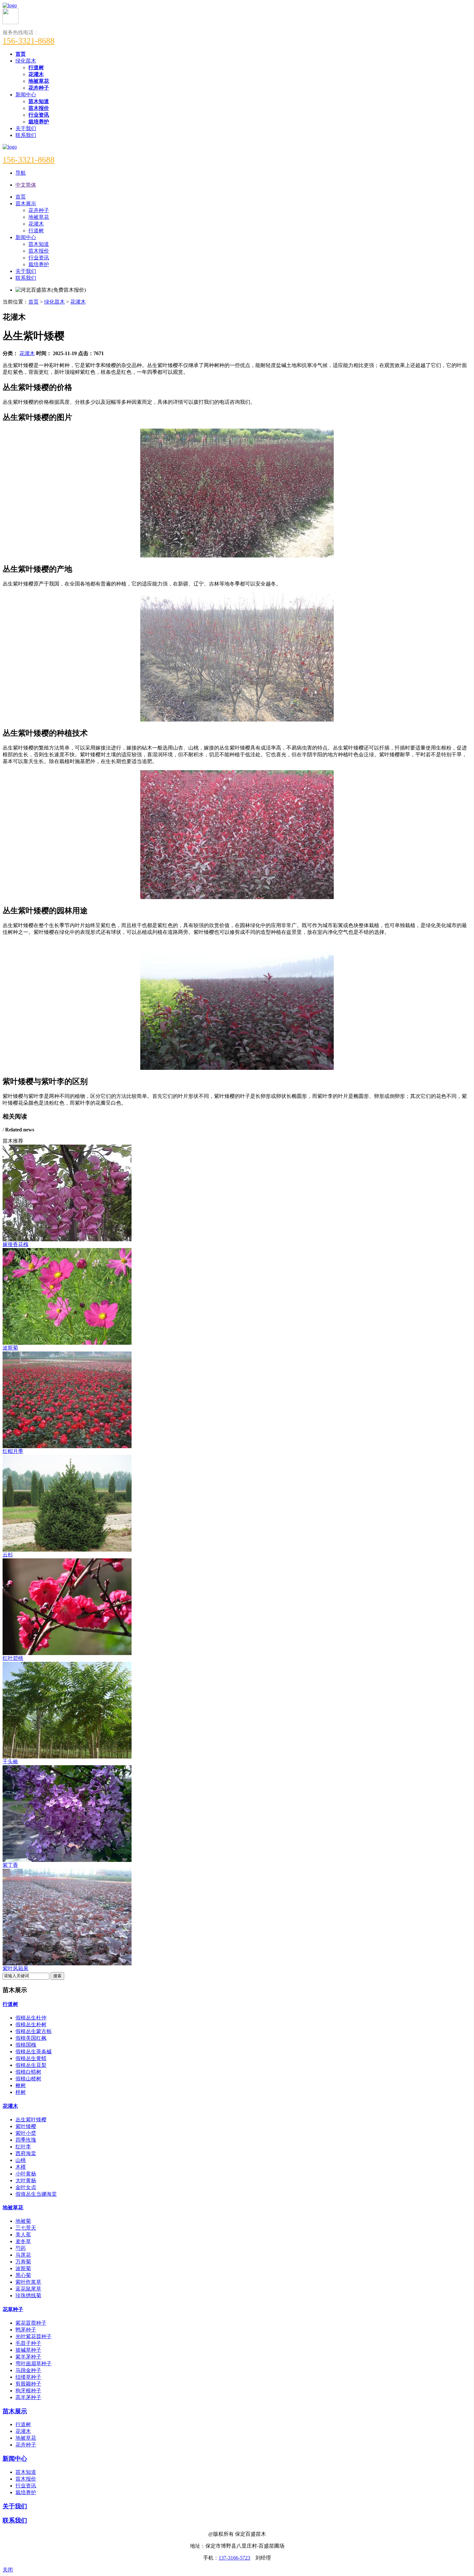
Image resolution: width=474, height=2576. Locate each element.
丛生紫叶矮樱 (31, 2120)
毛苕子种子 (28, 2343)
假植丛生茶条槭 (34, 2052)
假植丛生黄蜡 (31, 2058)
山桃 (21, 2160)
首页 (34, 302)
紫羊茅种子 (28, 2357)
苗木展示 (15, 2411)
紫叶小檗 (26, 2133)
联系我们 (26, 135)
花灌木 (78, 302)
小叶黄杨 (26, 2174)
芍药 (21, 2248)
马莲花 (23, 2255)
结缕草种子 (28, 2377)
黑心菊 (23, 2275)
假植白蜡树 (28, 2072)
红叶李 (23, 2147)
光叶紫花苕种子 (34, 2336)
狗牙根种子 (28, 2391)
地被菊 (23, 2221)
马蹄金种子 (28, 2370)
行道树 (10, 2004)
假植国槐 (26, 2045)
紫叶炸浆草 (28, 2282)
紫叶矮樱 (26, 2126)
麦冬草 (23, 2241)
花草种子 (13, 2309)
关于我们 (26, 128)
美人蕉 (23, 2235)
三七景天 (26, 2228)
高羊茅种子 (28, 2397)
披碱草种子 (28, 2350)
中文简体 (26, 185)
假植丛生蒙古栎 (34, 2031)
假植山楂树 (28, 2079)
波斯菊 (23, 2268)
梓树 (21, 2092)
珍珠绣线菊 (28, 2295)
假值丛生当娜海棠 (36, 2194)
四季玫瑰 (26, 2140)
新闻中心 (26, 95)
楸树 (21, 2085)
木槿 (21, 2167)
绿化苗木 (26, 61)
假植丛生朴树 (31, 2024)
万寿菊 (23, 2262)
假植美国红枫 (31, 2038)
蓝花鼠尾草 (28, 2289)
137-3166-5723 (234, 2558)
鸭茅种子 (26, 2330)
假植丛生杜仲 (31, 2018)
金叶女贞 (26, 2187)
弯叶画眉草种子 (34, 2363)
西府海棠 (26, 2153)
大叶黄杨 (26, 2180)
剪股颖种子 (28, 2384)
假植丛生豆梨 (31, 2065)
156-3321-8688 (29, 41)
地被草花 (13, 2208)
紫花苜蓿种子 (31, 2323)
